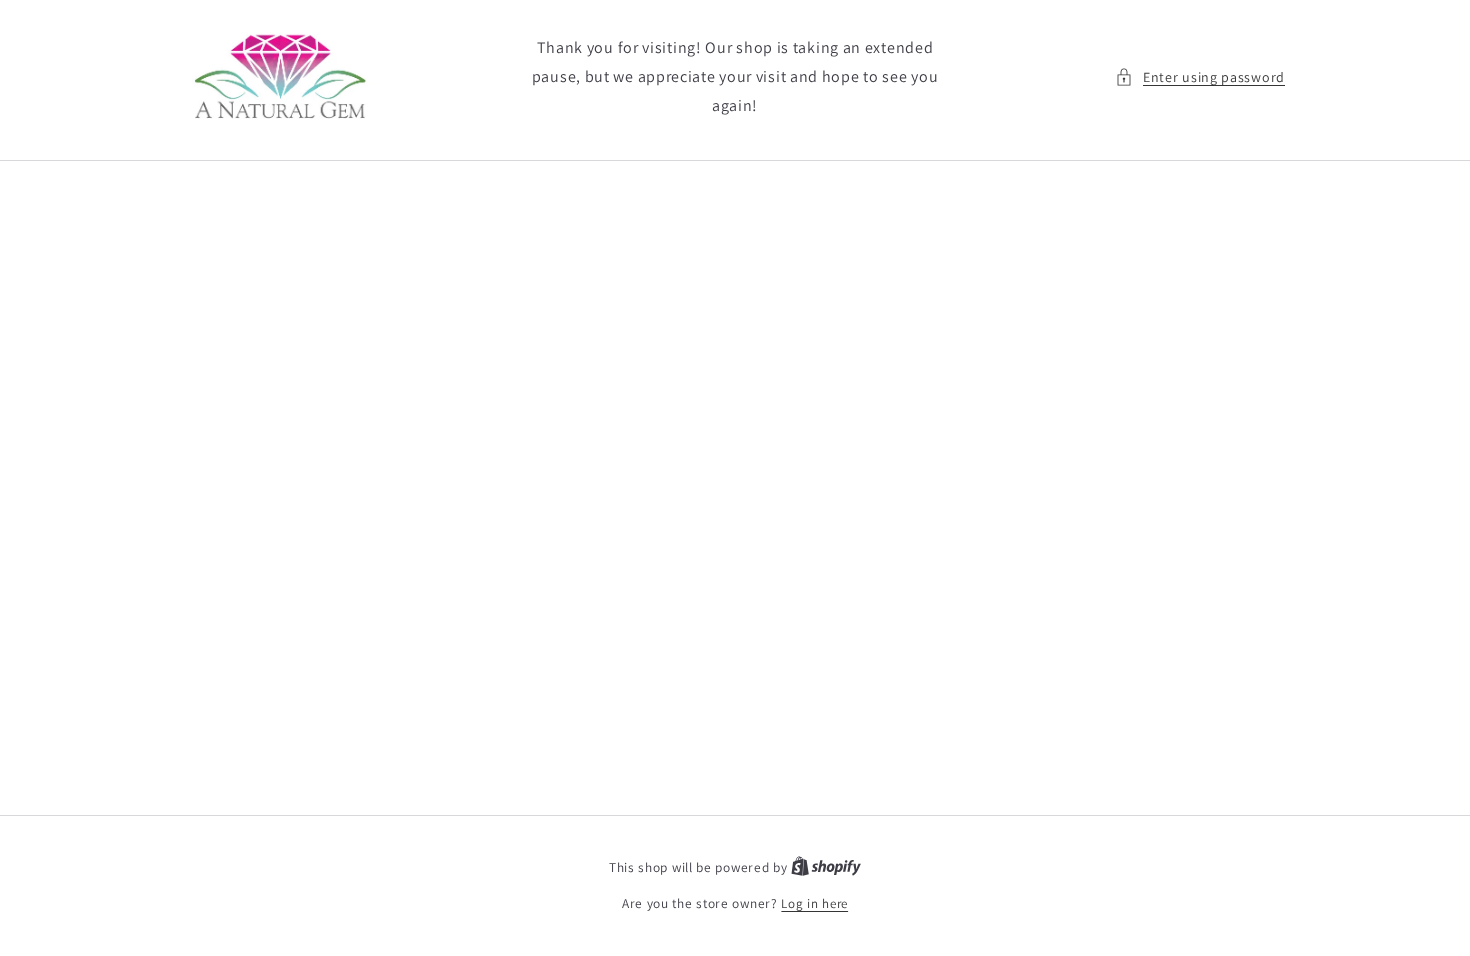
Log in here (814, 903)
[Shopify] (826, 867)
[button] (1200, 77)
